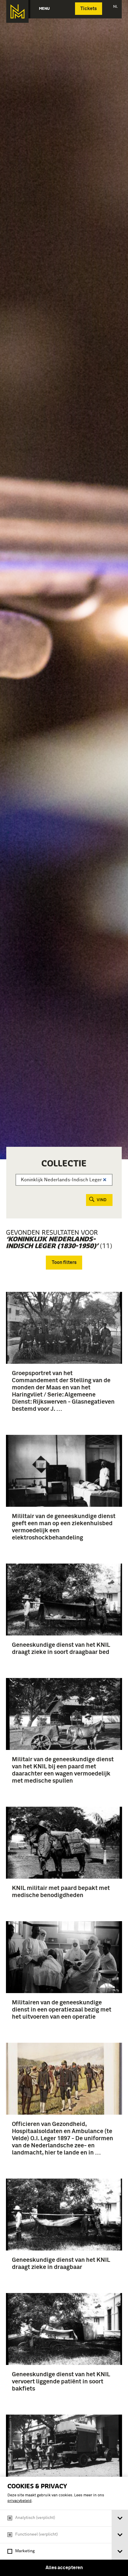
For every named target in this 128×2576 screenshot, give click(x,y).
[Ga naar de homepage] (17, 11)
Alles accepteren (64, 2568)
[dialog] (64, 2526)
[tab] (120, 2518)
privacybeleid (19, 2501)
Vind (102, 1200)
